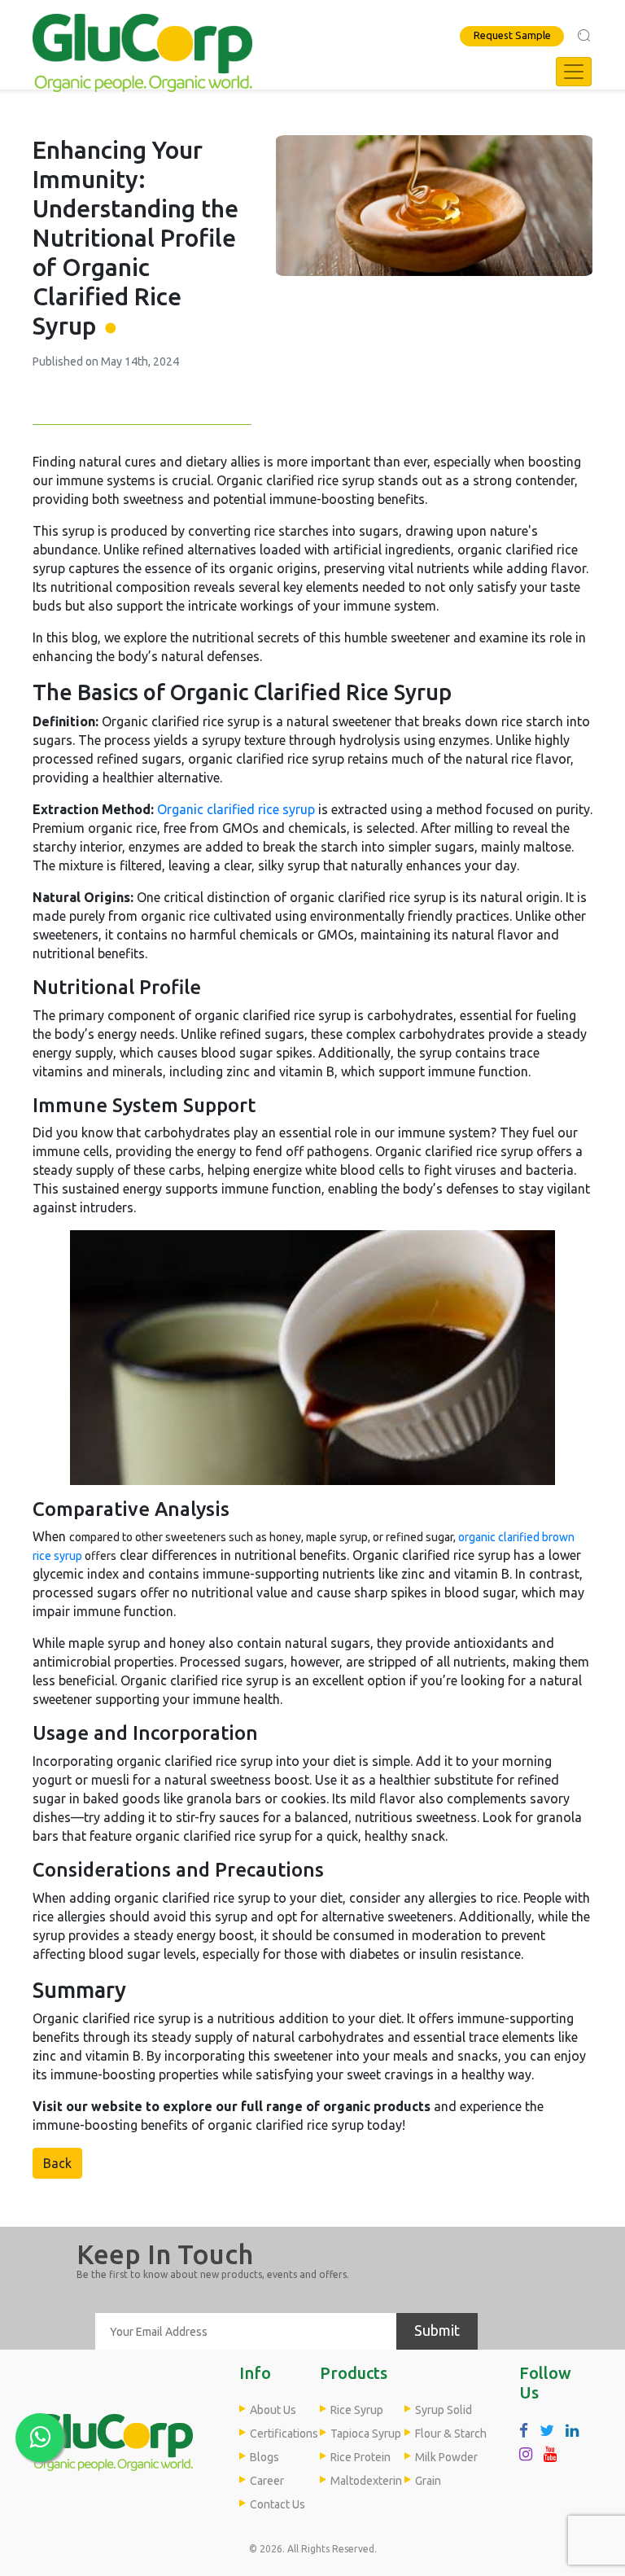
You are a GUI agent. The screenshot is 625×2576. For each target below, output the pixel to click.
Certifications (284, 2434)
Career (267, 2481)
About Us (273, 2410)
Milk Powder (446, 2457)
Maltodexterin (366, 2481)
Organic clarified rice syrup (236, 809)
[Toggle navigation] (574, 72)
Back (57, 2163)
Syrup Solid (444, 2410)
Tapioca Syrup (366, 2434)
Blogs (264, 2457)
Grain (428, 2481)
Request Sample (512, 35)
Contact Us (278, 2504)
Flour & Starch (451, 2434)
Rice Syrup (357, 2410)
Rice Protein (361, 2457)
